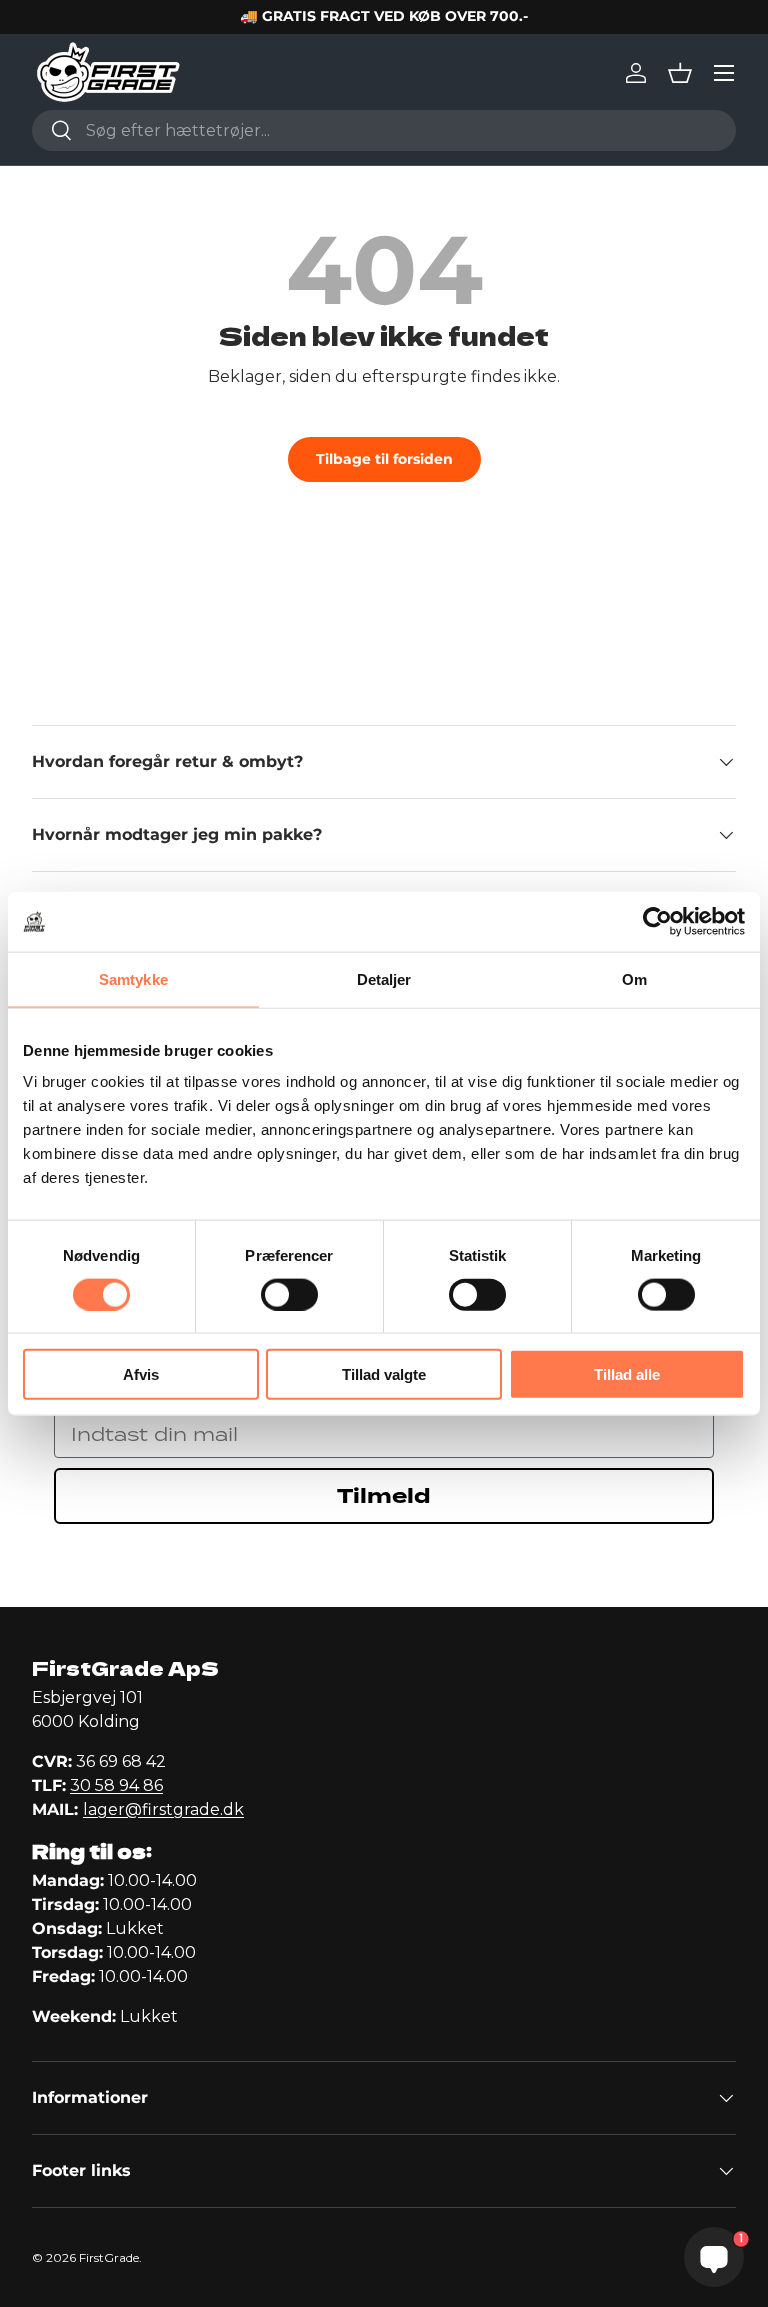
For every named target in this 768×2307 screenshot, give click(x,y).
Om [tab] (634, 978)
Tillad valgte (384, 1374)
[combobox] (384, 130)
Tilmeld (384, 1496)
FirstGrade (109, 2257)
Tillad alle (627, 1374)
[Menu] (724, 73)
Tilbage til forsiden (384, 459)
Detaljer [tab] (384, 978)
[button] (680, 73)
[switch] (289, 1294)
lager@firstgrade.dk (163, 1809)
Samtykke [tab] (133, 978)
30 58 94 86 (116, 1785)
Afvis (141, 1374)
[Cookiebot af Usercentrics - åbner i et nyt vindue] (657, 921)
